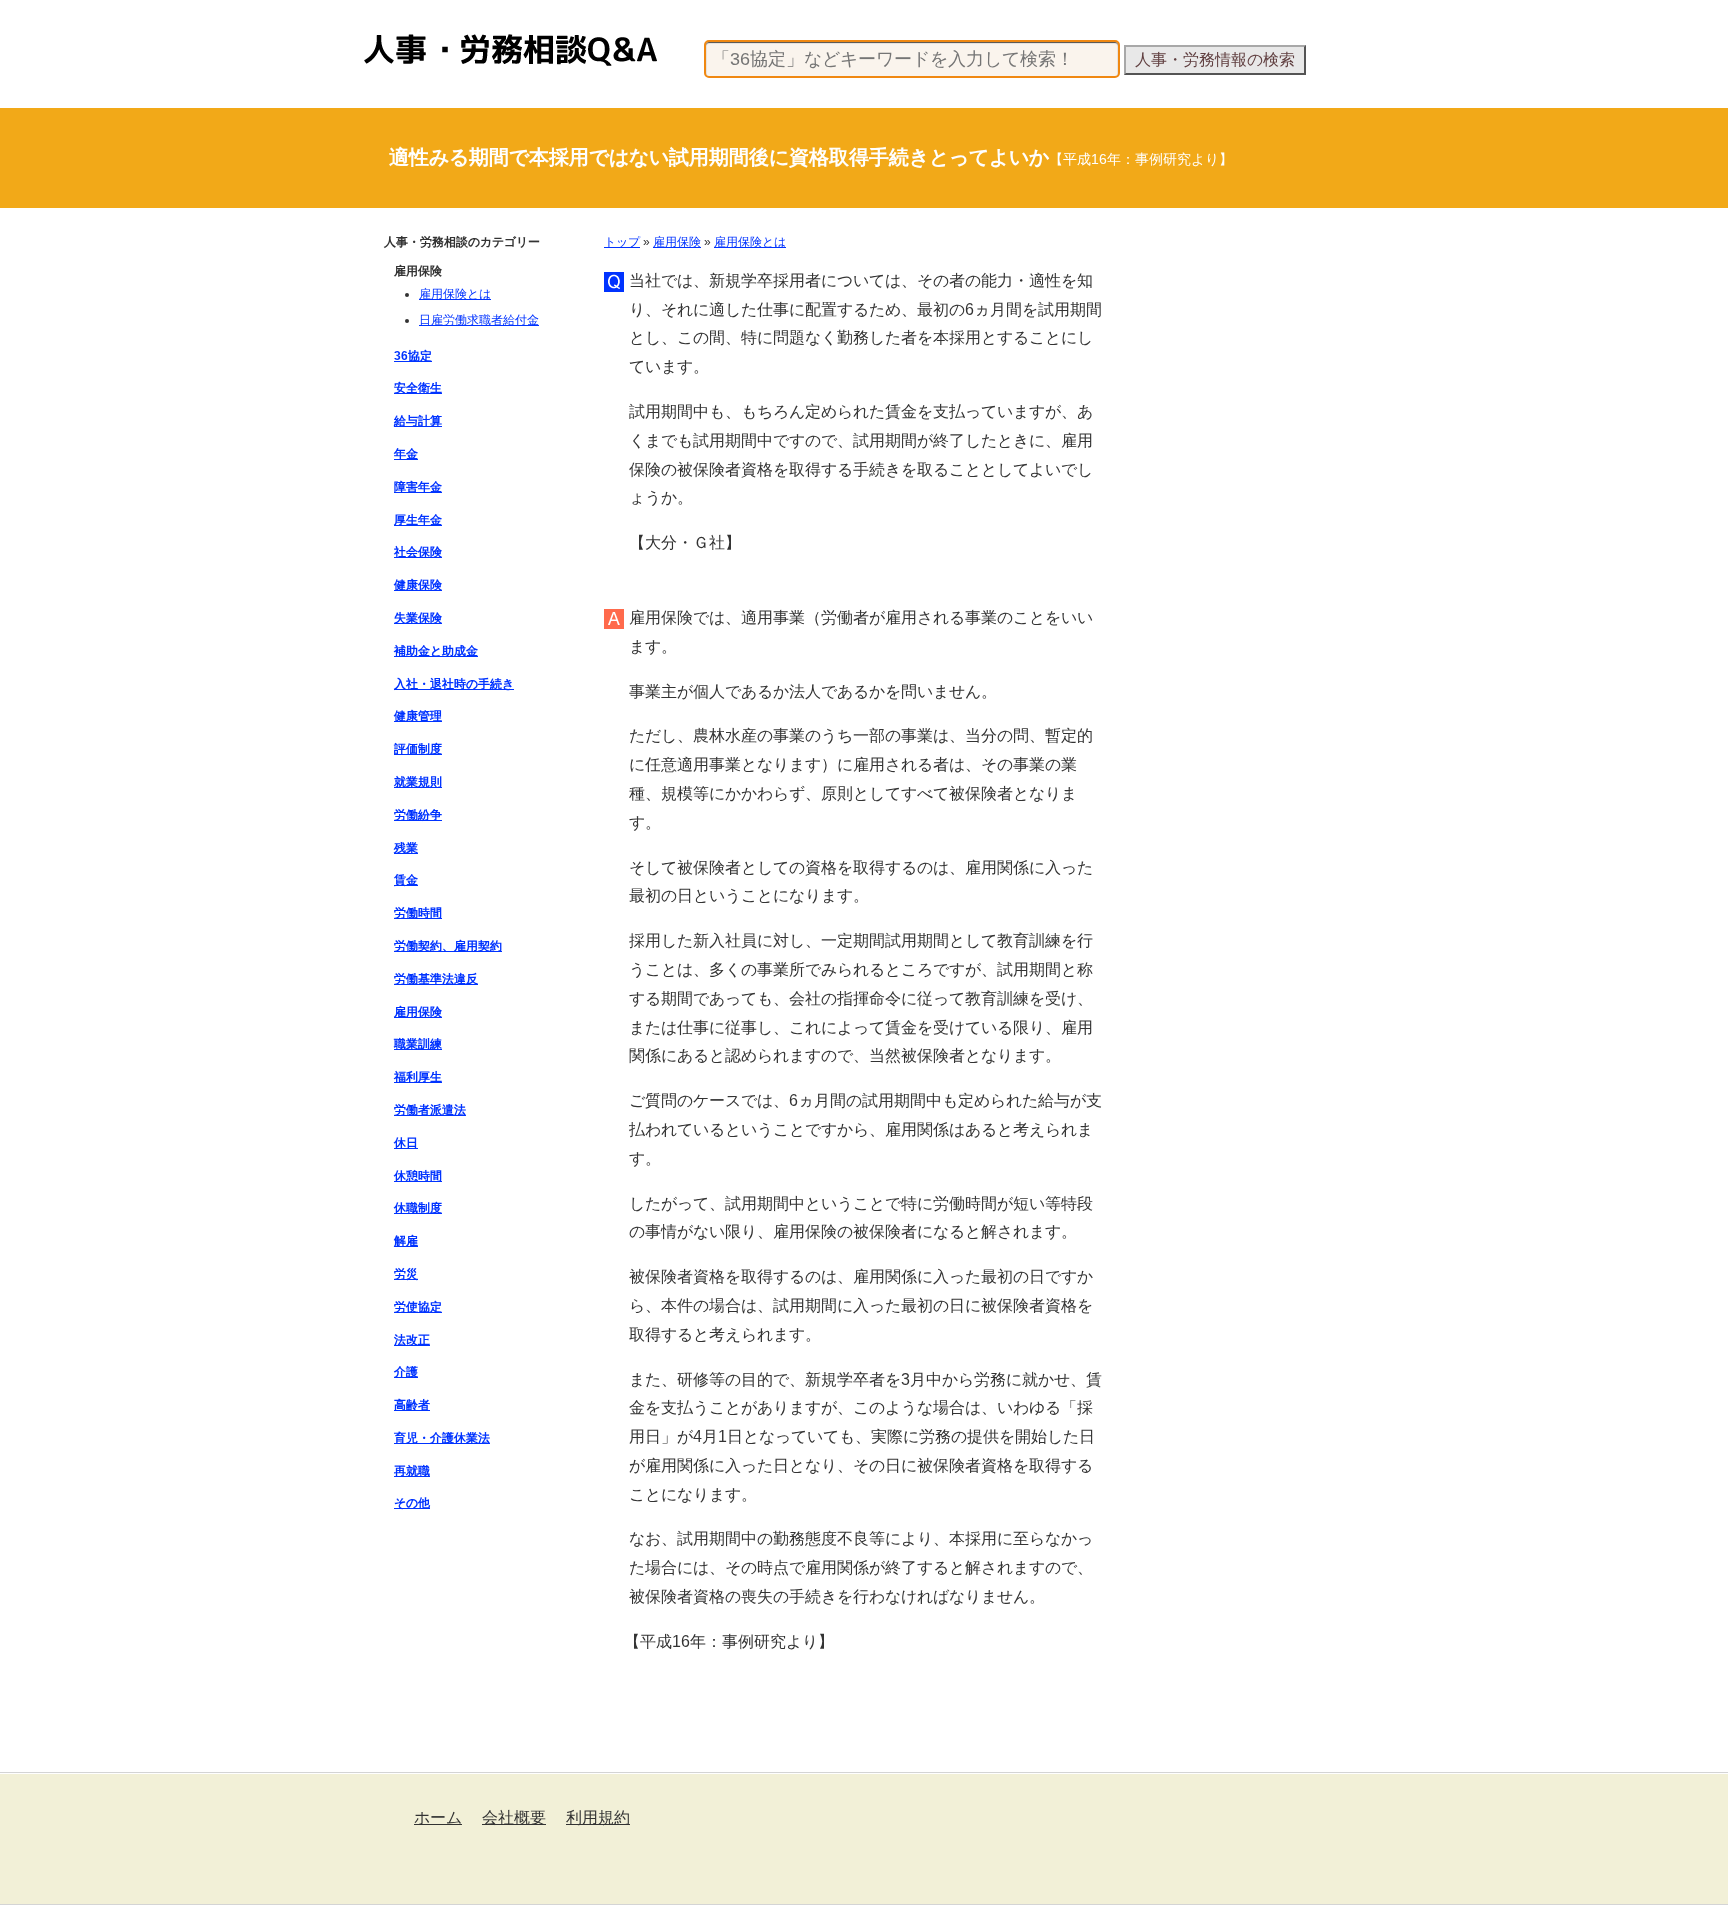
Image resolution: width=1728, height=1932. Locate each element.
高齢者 (412, 1405)
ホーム (438, 1817)
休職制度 (418, 1208)
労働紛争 (418, 815)
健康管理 (418, 716)
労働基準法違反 (436, 979)
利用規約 (598, 1817)
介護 (406, 1372)
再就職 (412, 1471)
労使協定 (418, 1307)
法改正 (412, 1340)
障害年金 (418, 487)
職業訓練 (418, 1044)
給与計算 (418, 421)
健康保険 (418, 585)
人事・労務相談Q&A (419, 34)
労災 (406, 1274)
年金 (406, 454)
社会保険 (418, 552)
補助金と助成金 (436, 651)
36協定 (413, 356)
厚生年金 (418, 520)
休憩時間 (418, 1176)
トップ (622, 242)
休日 (406, 1143)
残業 (406, 848)
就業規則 (418, 782)
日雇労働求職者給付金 (479, 320)
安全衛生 (418, 388)
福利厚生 (418, 1077)
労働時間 (418, 913)
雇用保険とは (750, 242)
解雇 (406, 1241)
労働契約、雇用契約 (448, 946)
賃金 (406, 880)
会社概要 (514, 1817)
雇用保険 (677, 242)
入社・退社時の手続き (454, 684)
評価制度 (418, 749)
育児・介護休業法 (442, 1438)
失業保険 (418, 618)
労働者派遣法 (430, 1110)
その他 (412, 1503)
